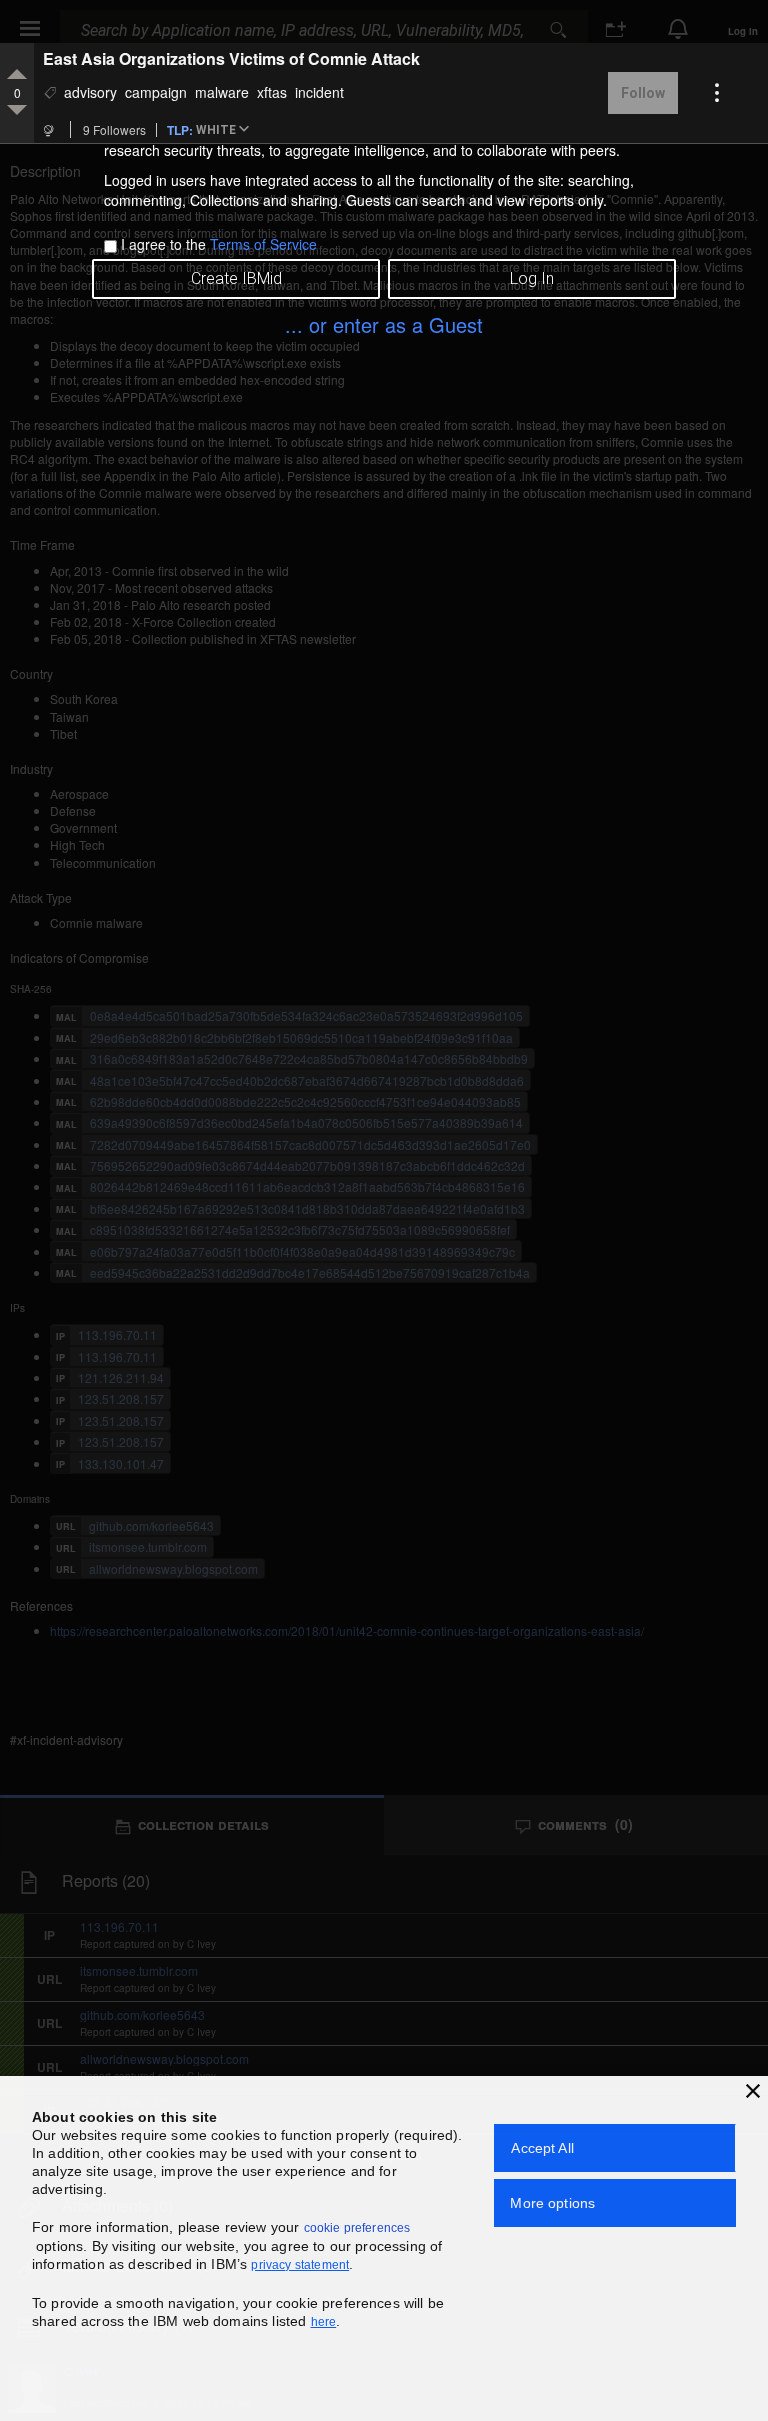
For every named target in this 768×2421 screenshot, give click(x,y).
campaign (156, 92)
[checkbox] (110, 246)
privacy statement (300, 2265)
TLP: (180, 129)
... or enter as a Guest (384, 324)
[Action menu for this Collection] (717, 93)
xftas (272, 92)
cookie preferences (357, 2228)
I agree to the (219, 244)
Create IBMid (236, 278)
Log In (532, 278)
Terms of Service (263, 244)
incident (319, 92)
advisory (90, 92)
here (324, 2322)
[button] (226, 131)
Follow (643, 93)
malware (222, 92)
